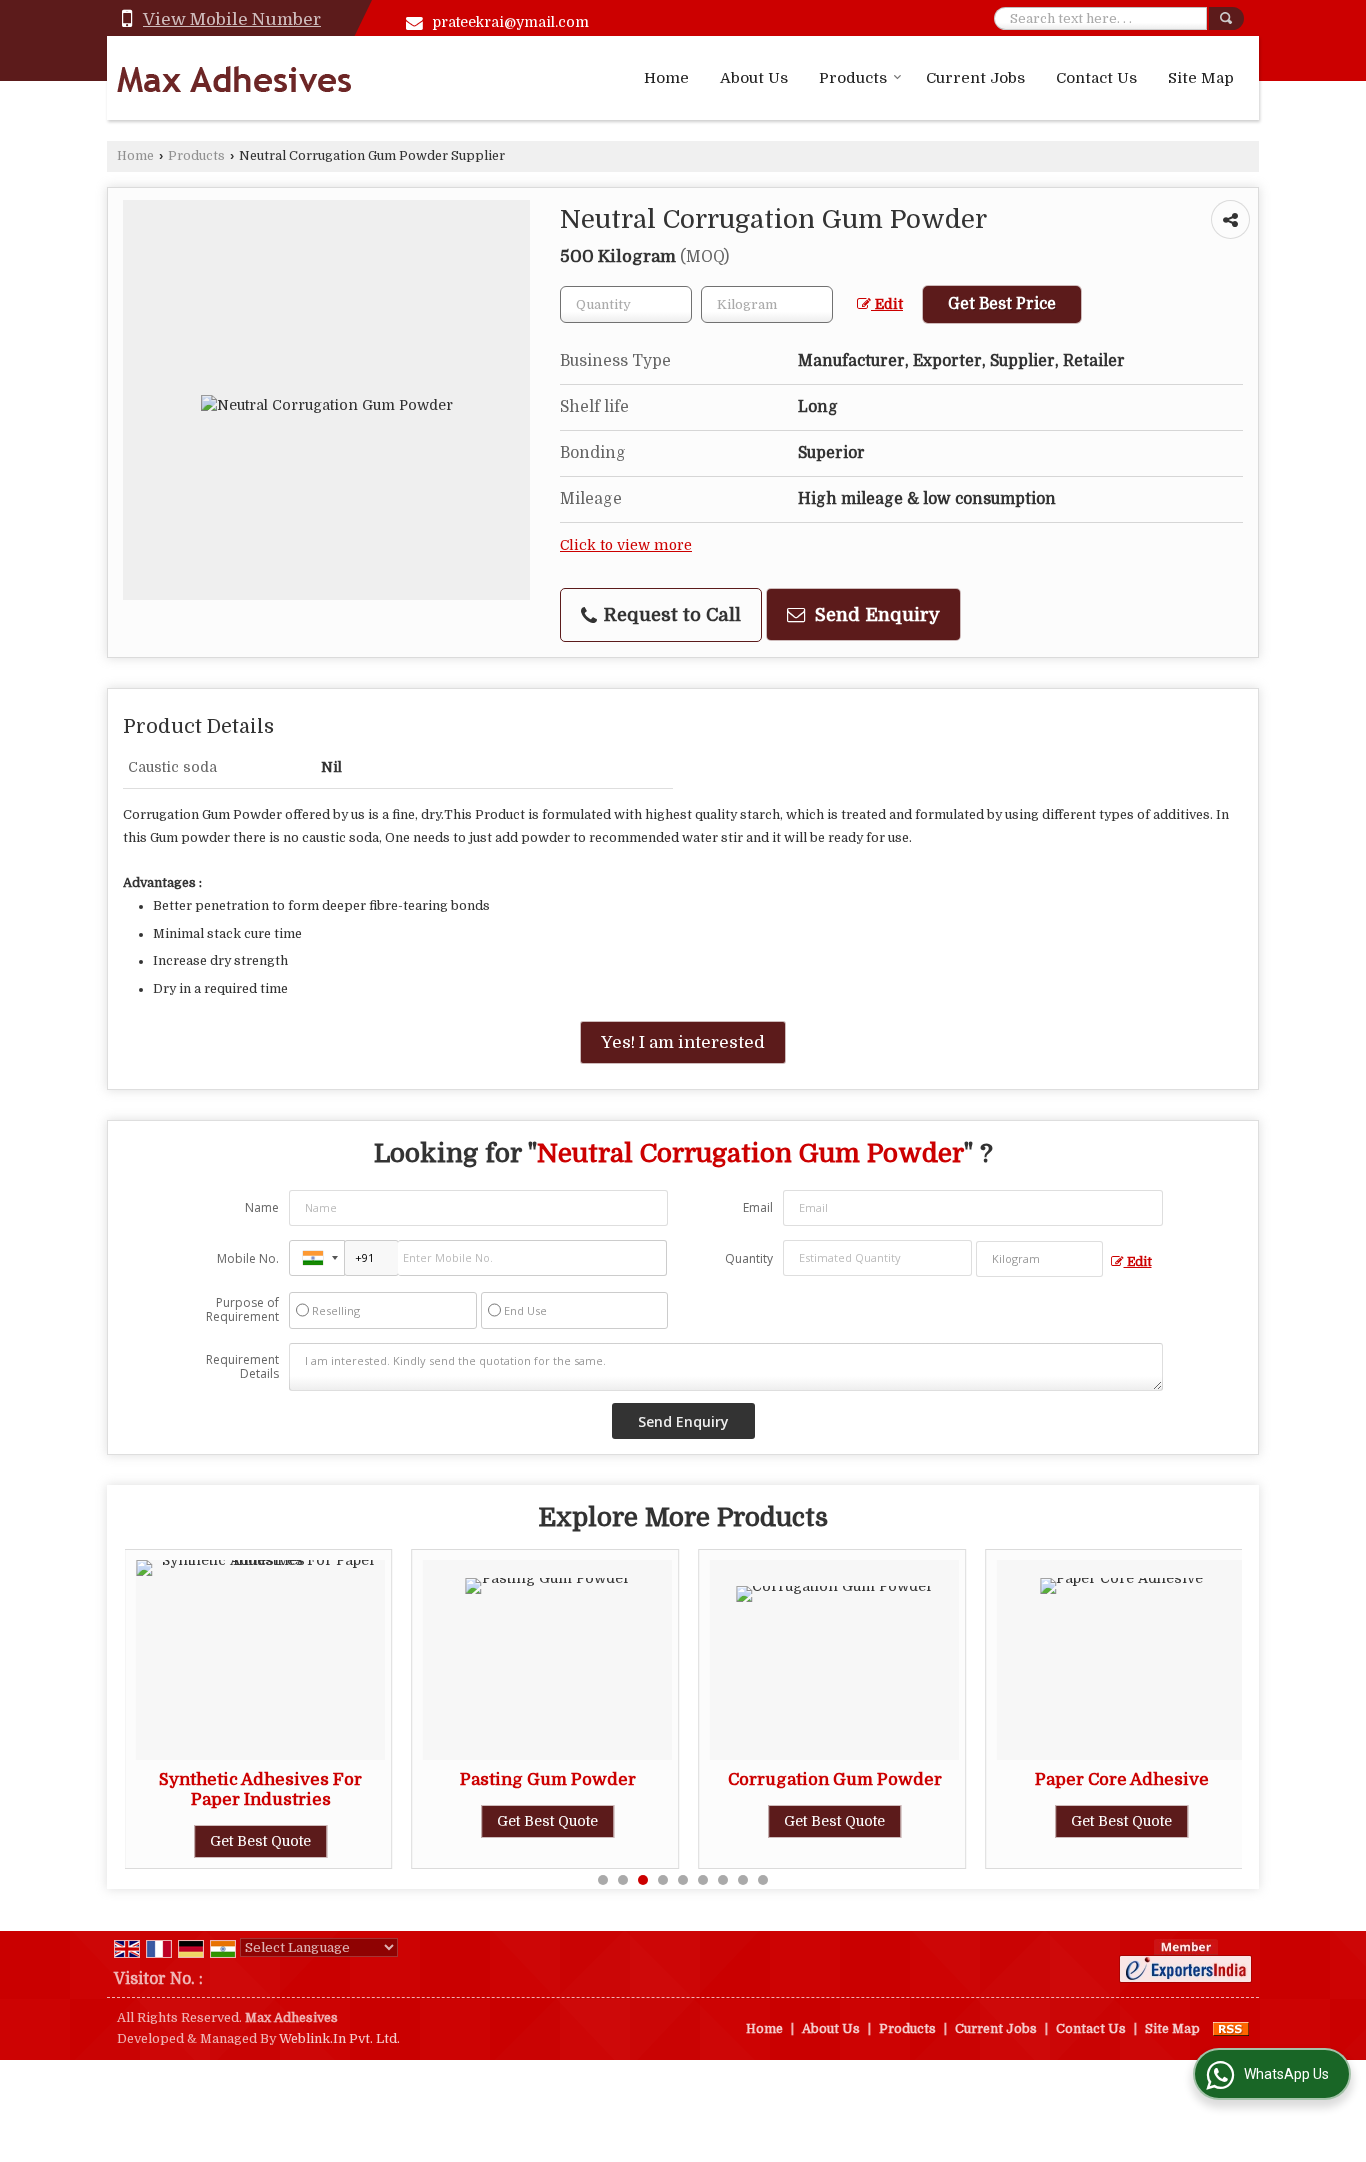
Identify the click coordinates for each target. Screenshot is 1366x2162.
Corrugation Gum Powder (678, 1779)
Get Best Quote (391, 1821)
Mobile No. (248, 1258)
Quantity (749, 1258)
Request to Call (670, 614)
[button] (232, 19)
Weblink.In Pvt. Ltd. (339, 2039)
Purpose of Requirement (242, 1310)
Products (853, 78)
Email (758, 1207)
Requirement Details (242, 1367)
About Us (754, 78)
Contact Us (1096, 78)
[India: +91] (317, 1258)
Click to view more (626, 545)
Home (666, 78)
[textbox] (767, 304)
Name (262, 1207)
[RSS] (1231, 2029)
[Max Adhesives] (234, 78)
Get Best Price (1002, 304)
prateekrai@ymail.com (511, 22)
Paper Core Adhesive (965, 1779)
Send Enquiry (875, 614)
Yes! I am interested (683, 1042)
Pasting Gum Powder (391, 1779)
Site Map (1201, 78)
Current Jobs (975, 78)
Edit (887, 304)
